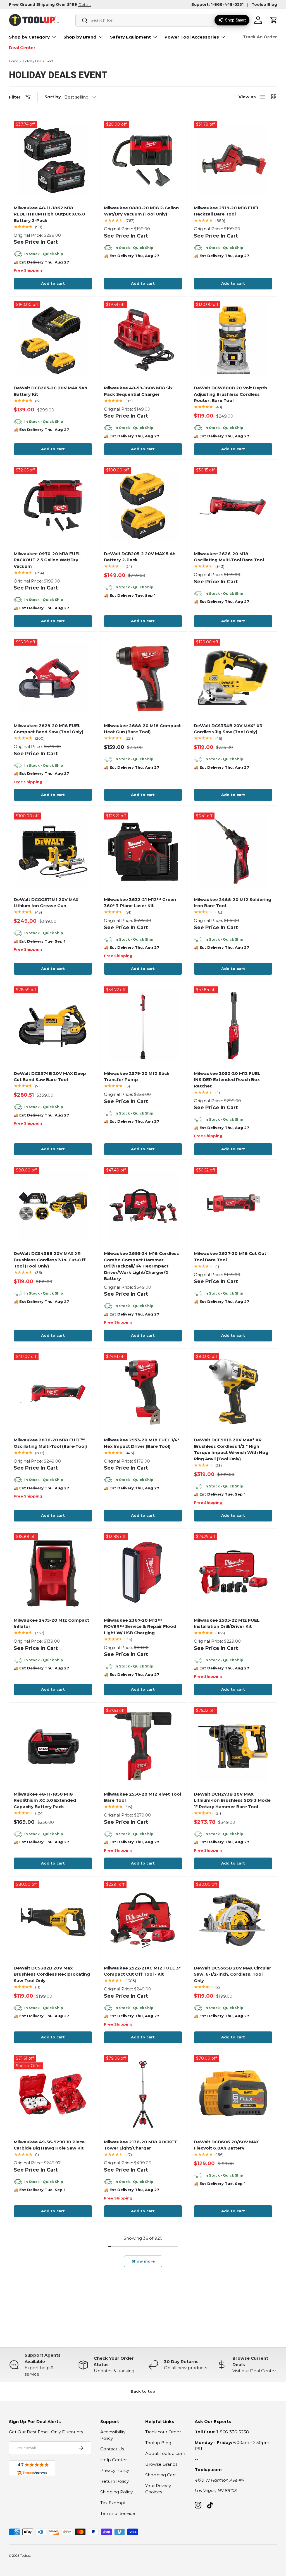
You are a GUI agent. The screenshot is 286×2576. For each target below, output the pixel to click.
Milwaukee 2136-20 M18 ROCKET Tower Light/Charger (140, 2145)
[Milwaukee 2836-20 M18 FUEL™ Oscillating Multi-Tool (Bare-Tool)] (53, 1392)
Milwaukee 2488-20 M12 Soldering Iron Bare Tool (233, 903)
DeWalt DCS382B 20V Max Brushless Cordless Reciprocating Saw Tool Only (52, 1974)
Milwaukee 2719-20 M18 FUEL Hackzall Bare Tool (227, 211)
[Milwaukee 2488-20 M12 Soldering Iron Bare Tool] (233, 852)
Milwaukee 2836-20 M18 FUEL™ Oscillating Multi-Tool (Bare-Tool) (50, 1443)
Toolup (25, 2556)
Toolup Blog (264, 4)
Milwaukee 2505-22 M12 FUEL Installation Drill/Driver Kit (227, 1623)
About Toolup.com (165, 2453)
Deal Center (22, 48)
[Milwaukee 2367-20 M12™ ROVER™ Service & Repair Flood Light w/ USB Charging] (143, 1572)
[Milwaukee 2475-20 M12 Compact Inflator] (53, 1572)
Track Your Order (163, 2432)
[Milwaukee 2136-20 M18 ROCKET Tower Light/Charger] (143, 2094)
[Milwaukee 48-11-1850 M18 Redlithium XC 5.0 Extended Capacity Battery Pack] (53, 1746)
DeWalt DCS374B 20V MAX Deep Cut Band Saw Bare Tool (50, 1077)
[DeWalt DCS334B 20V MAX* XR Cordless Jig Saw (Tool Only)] (233, 678)
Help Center (114, 2460)
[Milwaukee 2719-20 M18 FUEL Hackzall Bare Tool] (233, 160)
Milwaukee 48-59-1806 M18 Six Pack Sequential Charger (138, 391)
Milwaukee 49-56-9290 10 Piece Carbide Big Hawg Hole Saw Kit (49, 2145)
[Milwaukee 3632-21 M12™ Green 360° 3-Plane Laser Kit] (143, 852)
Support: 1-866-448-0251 (217, 4)
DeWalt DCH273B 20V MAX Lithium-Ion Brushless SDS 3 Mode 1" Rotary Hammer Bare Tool (232, 1800)
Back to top (143, 2391)
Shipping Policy (116, 2492)
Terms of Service (118, 2513)
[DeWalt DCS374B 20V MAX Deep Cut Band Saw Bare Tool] (53, 1026)
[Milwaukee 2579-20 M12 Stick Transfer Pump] (143, 1026)
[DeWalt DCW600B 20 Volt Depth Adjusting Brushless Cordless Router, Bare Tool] (233, 340)
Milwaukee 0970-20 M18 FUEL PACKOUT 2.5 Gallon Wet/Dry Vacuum (47, 560)
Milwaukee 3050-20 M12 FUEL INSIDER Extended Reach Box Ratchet (227, 1080)
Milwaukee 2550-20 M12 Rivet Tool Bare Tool (142, 1797)
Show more (143, 2261)
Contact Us (112, 2449)
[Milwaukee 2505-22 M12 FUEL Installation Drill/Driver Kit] (233, 1572)
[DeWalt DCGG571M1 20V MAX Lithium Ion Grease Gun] (53, 852)
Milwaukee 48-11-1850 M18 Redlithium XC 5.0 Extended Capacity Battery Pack (45, 1800)
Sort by (53, 97)
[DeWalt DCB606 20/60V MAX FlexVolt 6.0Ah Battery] (233, 2094)
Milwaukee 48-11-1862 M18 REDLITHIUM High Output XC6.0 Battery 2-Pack (49, 214)
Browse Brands (161, 2464)
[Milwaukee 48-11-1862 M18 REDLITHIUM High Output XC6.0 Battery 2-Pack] (53, 160)
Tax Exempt (113, 2503)
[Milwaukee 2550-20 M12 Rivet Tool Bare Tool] (143, 1746)
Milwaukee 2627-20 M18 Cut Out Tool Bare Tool (230, 1257)
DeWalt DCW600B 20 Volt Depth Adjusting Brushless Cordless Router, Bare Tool (230, 394)
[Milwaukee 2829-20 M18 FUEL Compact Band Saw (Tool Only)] (53, 678)
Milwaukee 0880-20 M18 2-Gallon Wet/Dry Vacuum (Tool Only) (141, 211)
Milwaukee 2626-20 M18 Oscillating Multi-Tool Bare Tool (229, 557)
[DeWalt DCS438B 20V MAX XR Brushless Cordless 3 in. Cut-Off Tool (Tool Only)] (53, 1206)
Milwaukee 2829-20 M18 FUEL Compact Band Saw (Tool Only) (48, 729)
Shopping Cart (161, 2475)
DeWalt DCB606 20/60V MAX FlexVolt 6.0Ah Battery (226, 2145)
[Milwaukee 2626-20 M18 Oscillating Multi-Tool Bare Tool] (233, 506)
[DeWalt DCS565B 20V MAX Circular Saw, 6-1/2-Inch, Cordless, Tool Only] (233, 1920)
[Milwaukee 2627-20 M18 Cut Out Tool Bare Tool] (233, 1206)
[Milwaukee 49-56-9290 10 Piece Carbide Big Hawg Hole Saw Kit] (53, 2094)
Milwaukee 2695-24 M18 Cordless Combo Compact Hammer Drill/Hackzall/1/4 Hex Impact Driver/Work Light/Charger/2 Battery (141, 1266)
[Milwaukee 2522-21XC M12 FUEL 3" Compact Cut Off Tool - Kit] (143, 1920)
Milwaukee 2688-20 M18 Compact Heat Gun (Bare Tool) (142, 729)
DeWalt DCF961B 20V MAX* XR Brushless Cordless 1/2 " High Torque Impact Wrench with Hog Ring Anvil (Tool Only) (231, 1449)
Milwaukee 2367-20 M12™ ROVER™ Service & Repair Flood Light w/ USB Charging (140, 1626)
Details (85, 4)
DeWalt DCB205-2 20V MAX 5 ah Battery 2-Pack (140, 557)
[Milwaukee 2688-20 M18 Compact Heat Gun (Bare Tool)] (143, 678)
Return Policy (115, 2481)
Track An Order (260, 37)
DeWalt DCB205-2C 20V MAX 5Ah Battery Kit (50, 391)
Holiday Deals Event (38, 61)
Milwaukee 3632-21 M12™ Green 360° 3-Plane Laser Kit (140, 903)
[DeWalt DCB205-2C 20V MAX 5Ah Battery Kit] (53, 340)
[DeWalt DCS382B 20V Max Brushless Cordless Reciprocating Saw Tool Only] (53, 1920)
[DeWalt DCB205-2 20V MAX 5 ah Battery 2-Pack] (143, 506)
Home (13, 61)
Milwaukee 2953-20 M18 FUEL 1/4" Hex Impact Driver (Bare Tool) (142, 1443)
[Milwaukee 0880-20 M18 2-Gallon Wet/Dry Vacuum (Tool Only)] (143, 160)
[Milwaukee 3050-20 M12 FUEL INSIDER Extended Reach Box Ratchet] (233, 1026)
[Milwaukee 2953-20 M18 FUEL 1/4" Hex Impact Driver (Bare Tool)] (143, 1392)
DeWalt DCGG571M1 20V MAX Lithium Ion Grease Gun (46, 903)
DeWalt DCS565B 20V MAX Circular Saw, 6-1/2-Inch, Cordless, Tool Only (233, 1974)
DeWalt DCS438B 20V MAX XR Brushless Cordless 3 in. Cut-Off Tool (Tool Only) (50, 1260)
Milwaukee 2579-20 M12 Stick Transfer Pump (137, 1077)
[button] (274, 20)
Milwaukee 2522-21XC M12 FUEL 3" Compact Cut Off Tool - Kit (142, 1971)
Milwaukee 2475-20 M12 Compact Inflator (51, 1623)
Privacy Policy (115, 2470)
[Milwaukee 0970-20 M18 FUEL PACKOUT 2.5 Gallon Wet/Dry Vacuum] (53, 506)
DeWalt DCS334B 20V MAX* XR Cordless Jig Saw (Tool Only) (228, 729)
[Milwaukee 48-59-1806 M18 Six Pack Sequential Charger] (143, 340)
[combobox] (145, 20)
